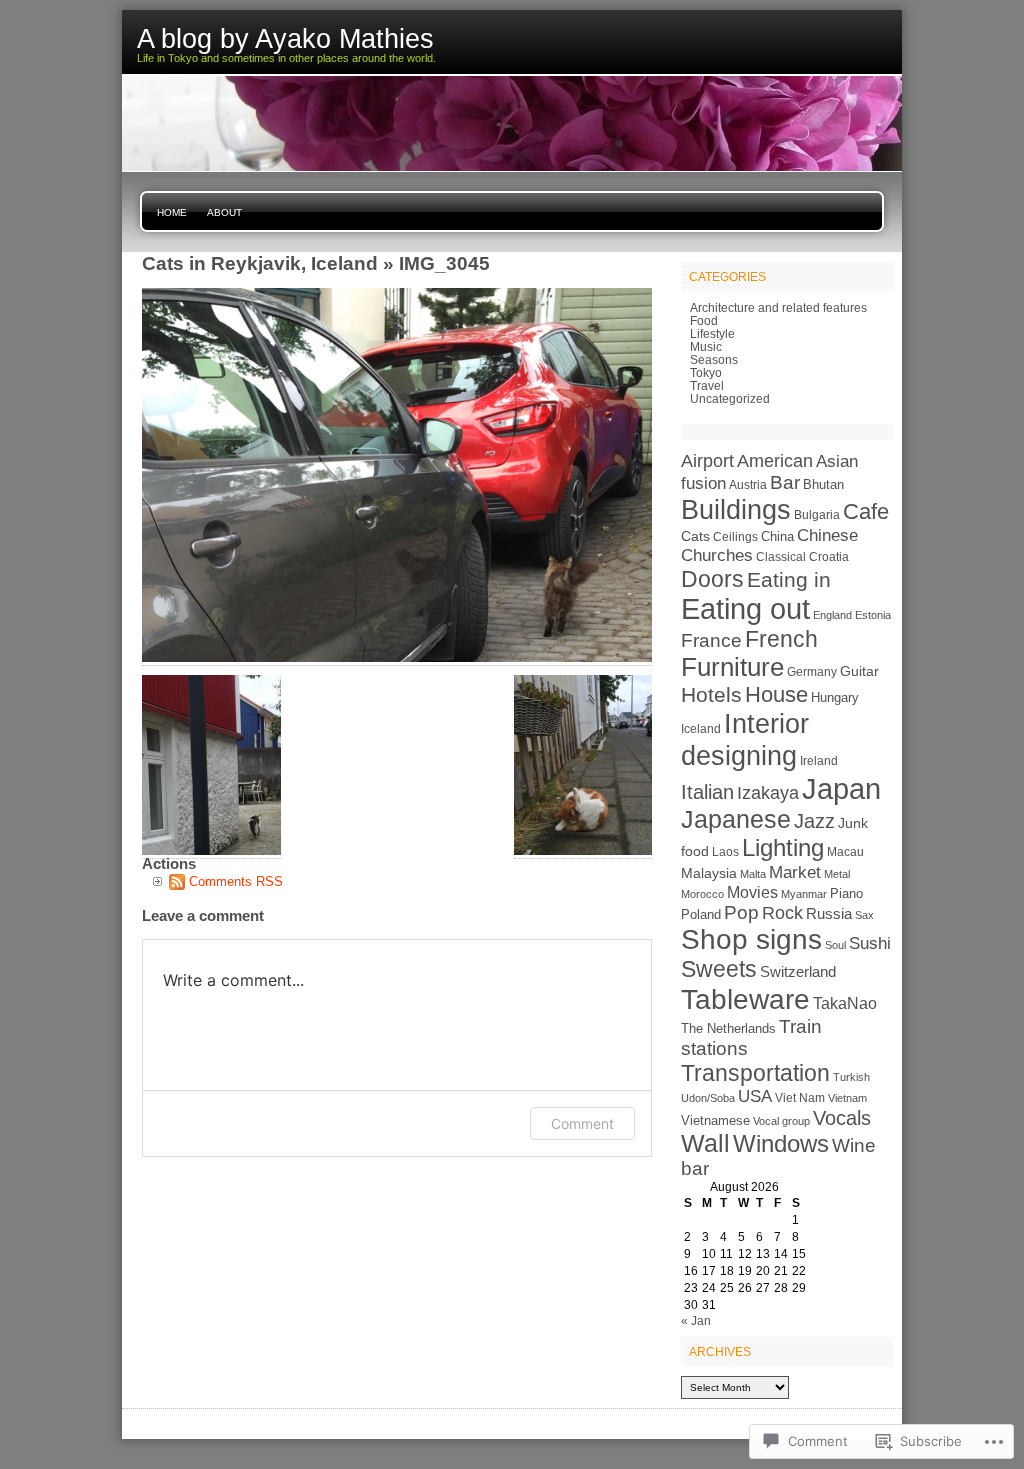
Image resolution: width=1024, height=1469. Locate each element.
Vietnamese (715, 1120)
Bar (785, 482)
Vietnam (847, 1098)
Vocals (842, 1118)
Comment (582, 1123)
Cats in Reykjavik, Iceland (260, 263)
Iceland (701, 729)
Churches (717, 555)
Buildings (736, 509)
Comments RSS (236, 881)
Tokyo (706, 372)
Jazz (814, 821)
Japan (841, 788)
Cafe (866, 511)
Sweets (719, 969)
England (832, 615)
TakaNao (845, 1003)
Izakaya (768, 792)
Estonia (873, 615)
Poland (701, 914)
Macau (845, 852)
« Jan (696, 1320)
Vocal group (781, 1121)
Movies (752, 892)
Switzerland (798, 971)
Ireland (819, 761)
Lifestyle (712, 333)
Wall (705, 1143)
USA (755, 1096)
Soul (835, 945)
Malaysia (709, 873)
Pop (741, 912)
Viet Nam (800, 1098)
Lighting (783, 847)
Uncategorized (730, 398)
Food (704, 320)
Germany (812, 672)
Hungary (835, 697)
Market (795, 872)
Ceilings (735, 537)
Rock (782, 912)
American (775, 461)
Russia (829, 914)
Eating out (745, 609)
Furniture (732, 667)
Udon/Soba (708, 1098)
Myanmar (804, 894)
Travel (707, 385)
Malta (753, 874)
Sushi (870, 943)
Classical (781, 557)
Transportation (755, 1073)
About (224, 212)
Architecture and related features (778, 307)
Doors (712, 579)
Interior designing (745, 739)
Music (706, 346)
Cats (695, 536)
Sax (864, 915)
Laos (725, 852)
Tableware (745, 999)
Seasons (714, 359)
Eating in (789, 580)
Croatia (829, 557)
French (781, 639)
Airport (707, 460)
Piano (846, 893)
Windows (781, 1144)
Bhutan (823, 485)
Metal (837, 874)
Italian (707, 792)
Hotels (711, 694)
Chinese (827, 535)
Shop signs (751, 939)
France (711, 640)
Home (172, 212)
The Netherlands (728, 1028)
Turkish (851, 1077)
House (776, 694)
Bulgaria (817, 515)
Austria (748, 485)
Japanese (736, 819)
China (777, 536)
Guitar (859, 671)
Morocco (702, 894)
